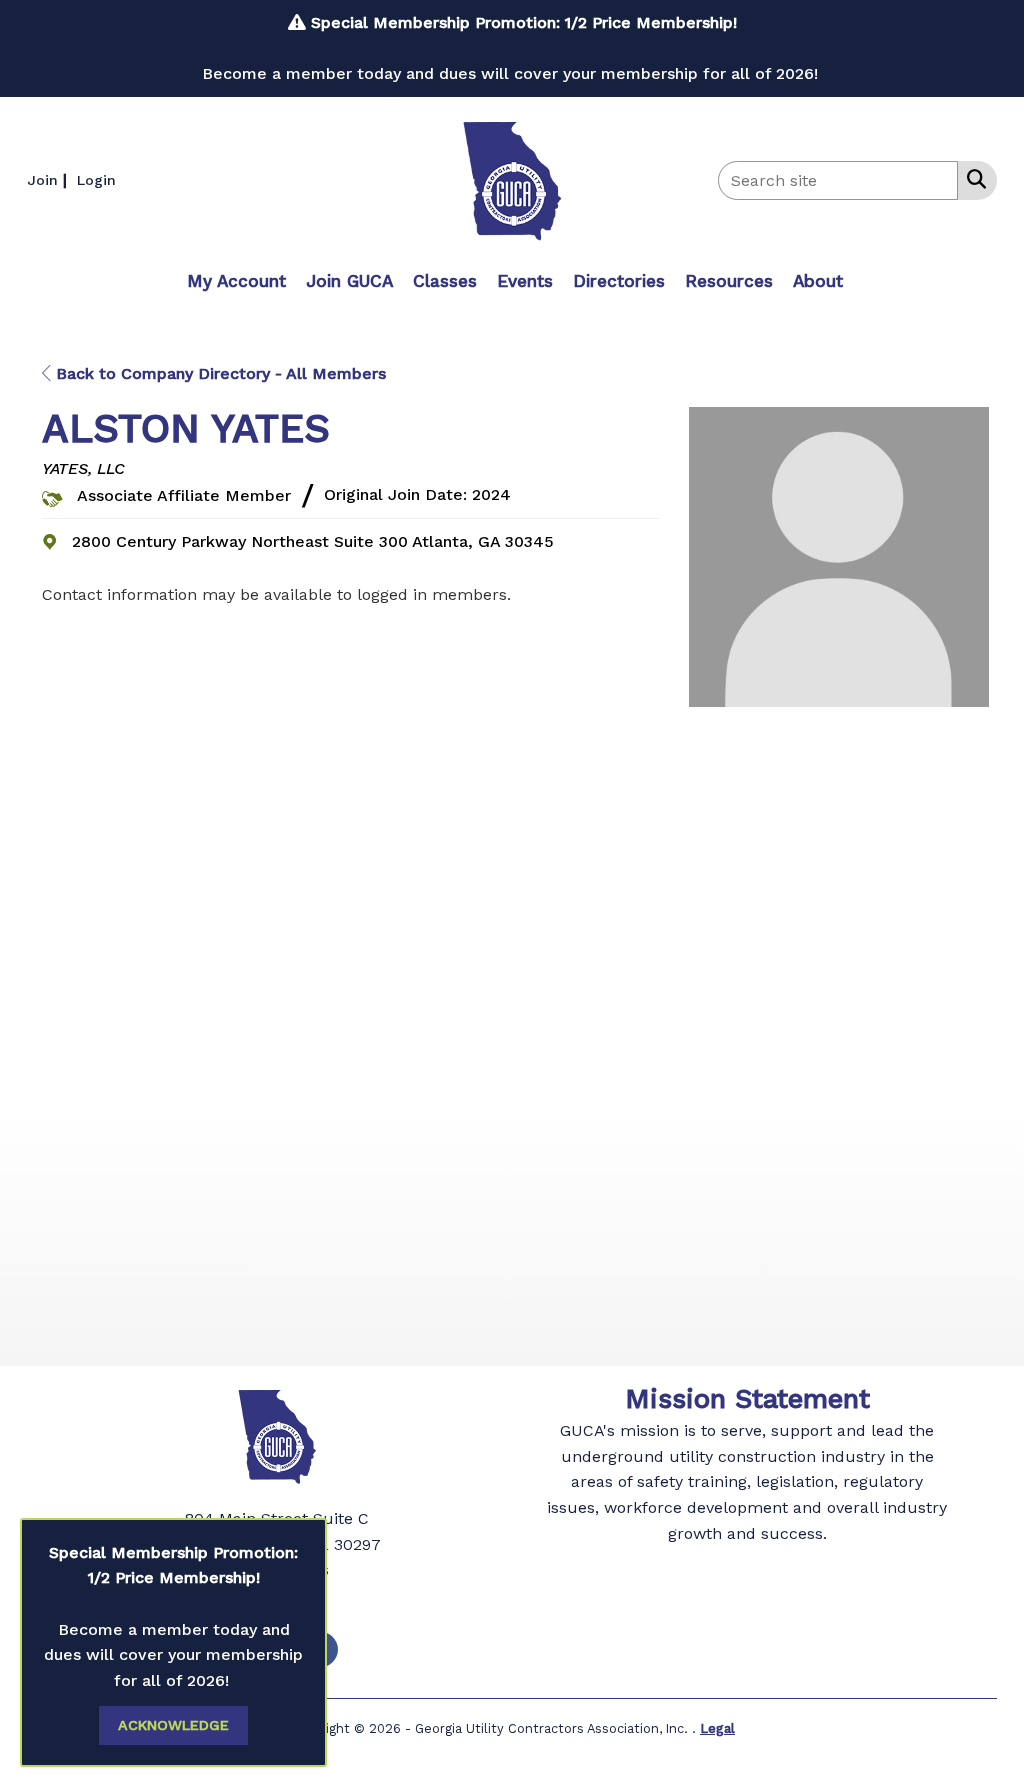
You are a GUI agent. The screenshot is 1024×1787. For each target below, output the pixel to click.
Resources (729, 281)
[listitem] (49, 179)
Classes (445, 281)
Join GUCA (349, 281)
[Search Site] (972, 179)
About (818, 281)
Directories (619, 281)
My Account (236, 281)
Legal (717, 1728)
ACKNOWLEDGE (173, 1725)
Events (525, 281)
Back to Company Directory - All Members (218, 373)
